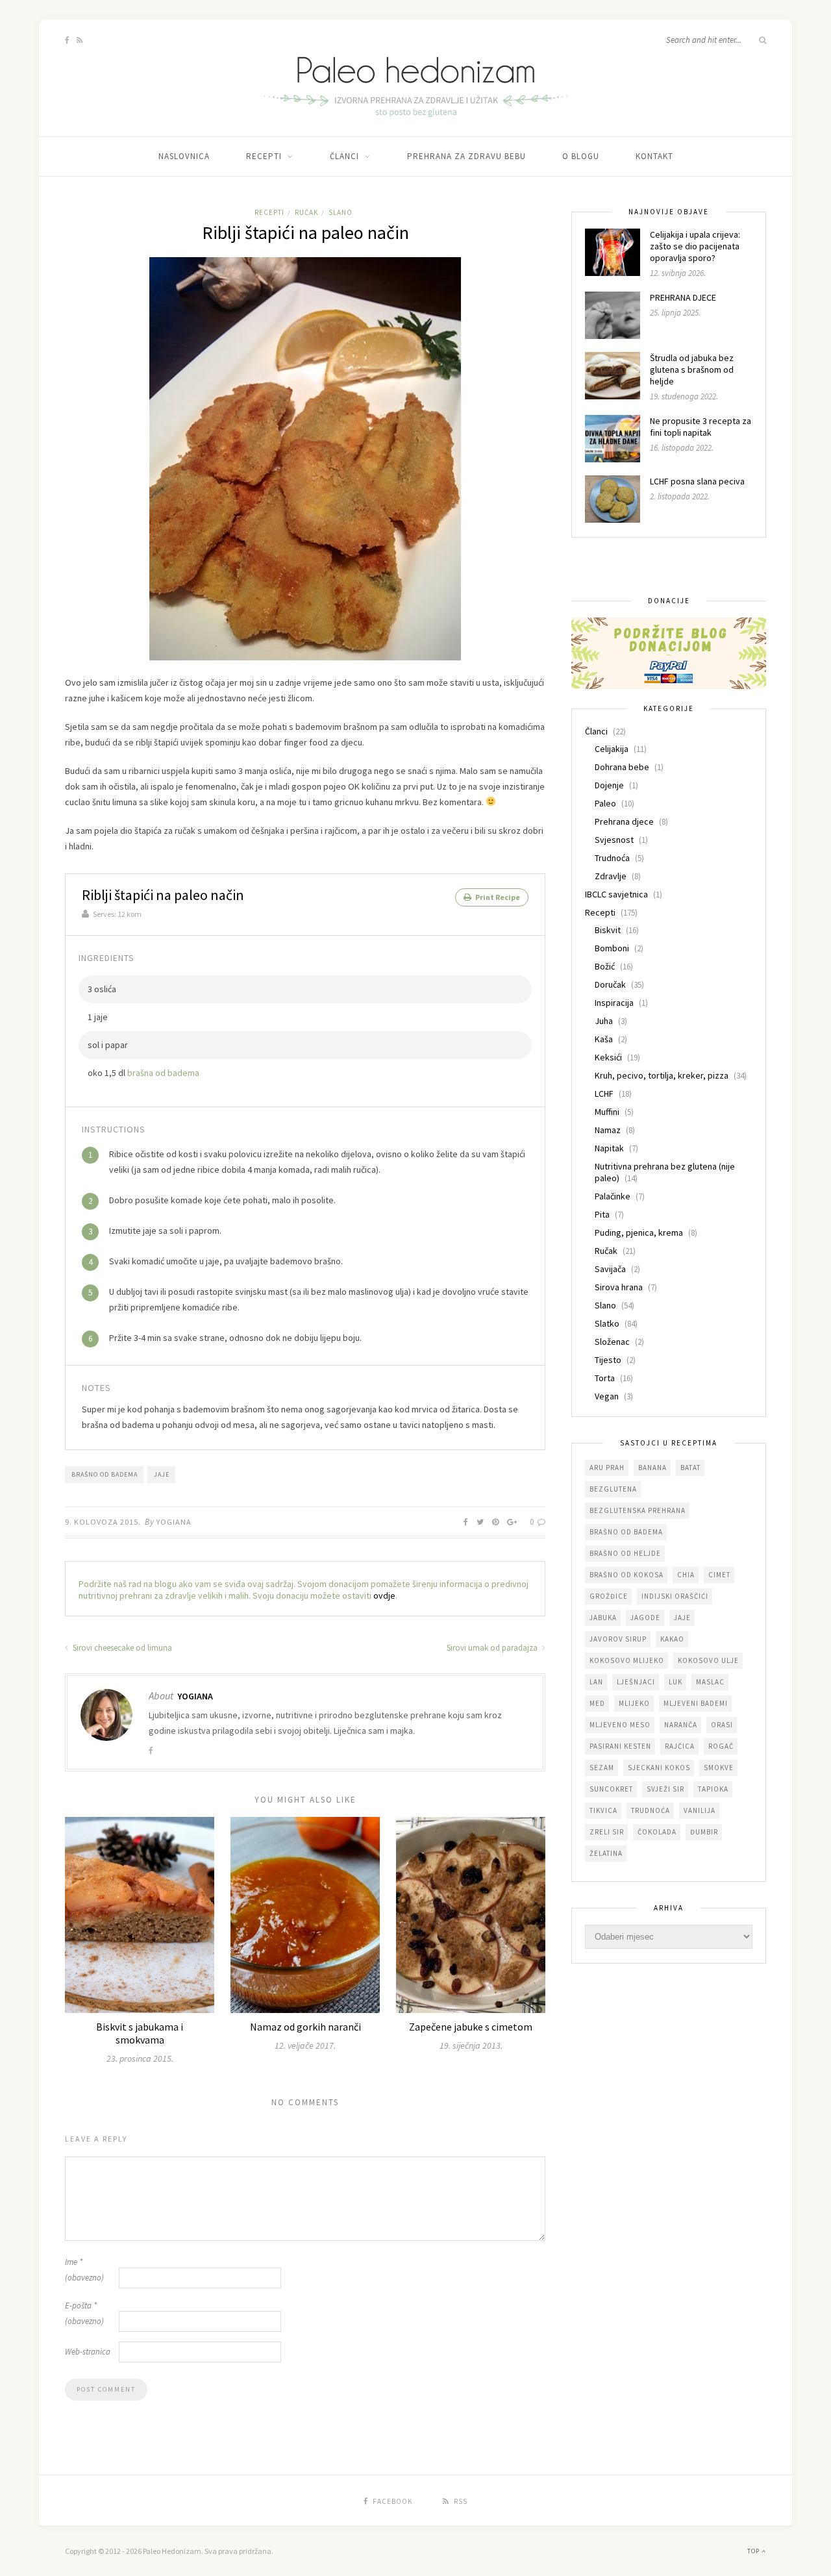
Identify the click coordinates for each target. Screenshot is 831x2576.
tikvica (603, 1810)
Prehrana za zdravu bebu (466, 156)
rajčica (680, 1746)
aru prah (607, 1468)
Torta (605, 1378)
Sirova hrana (619, 1287)
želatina (606, 1853)
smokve (719, 1768)
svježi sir (665, 1789)
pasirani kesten (620, 1746)
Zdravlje (611, 876)
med (597, 1703)
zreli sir (607, 1832)
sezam (602, 1768)
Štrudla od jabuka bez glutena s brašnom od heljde (692, 369)
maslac (710, 1682)
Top (754, 2551)
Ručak (306, 212)
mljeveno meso (620, 1725)
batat (690, 1468)
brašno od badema (105, 1474)
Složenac (612, 1342)
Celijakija (612, 749)
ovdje (384, 1595)
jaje (162, 1474)
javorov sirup (618, 1639)
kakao (672, 1639)
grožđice (609, 1596)
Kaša (604, 1039)
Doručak (610, 984)
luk (676, 1682)
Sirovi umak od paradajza (493, 1648)
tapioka (713, 1789)
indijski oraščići (675, 1596)
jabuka (603, 1618)
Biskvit (608, 930)
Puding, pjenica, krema (639, 1232)
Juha (604, 1021)
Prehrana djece (624, 821)
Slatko (607, 1323)
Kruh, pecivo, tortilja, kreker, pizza (662, 1075)
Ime (84, 2270)
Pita (602, 1214)
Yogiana (174, 1522)
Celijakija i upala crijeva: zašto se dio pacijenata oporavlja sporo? (695, 246)
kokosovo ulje (708, 1660)
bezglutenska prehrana (638, 1510)
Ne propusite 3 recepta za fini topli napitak (701, 427)
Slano (341, 212)
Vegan (607, 1396)
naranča (681, 1725)
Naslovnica (184, 156)
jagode (645, 1618)
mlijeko (634, 1703)
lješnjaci (636, 1682)
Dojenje (609, 785)
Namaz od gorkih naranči (305, 2027)
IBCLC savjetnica (616, 894)
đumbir (704, 1832)
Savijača (610, 1269)
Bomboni (612, 948)
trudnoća (651, 1810)
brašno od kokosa (626, 1575)
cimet (719, 1575)
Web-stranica (88, 2352)
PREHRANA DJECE (683, 297)
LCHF (604, 1094)
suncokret (611, 1789)
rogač (721, 1746)
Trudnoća (612, 858)
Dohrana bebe (622, 767)
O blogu (581, 156)
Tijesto (608, 1360)
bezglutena (613, 1489)
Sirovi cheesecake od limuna (121, 1648)
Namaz (608, 1130)
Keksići (608, 1057)
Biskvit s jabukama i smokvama (140, 2033)
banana (652, 1468)
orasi (722, 1725)
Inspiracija (614, 1003)
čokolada (657, 1832)
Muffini (607, 1112)
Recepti (264, 156)
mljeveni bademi (696, 1703)
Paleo (605, 803)
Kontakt (654, 156)
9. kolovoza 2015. (103, 1522)
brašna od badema (163, 1073)
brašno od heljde (625, 1553)
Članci (344, 156)
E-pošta (84, 2313)
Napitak (609, 1148)
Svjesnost (614, 840)
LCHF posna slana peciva (697, 481)
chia (686, 1575)
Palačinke (613, 1196)
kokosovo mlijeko (627, 1660)
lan (596, 1682)
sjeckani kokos (659, 1768)
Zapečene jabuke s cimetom (471, 2027)
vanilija (700, 1810)
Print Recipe (497, 897)
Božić (605, 966)
